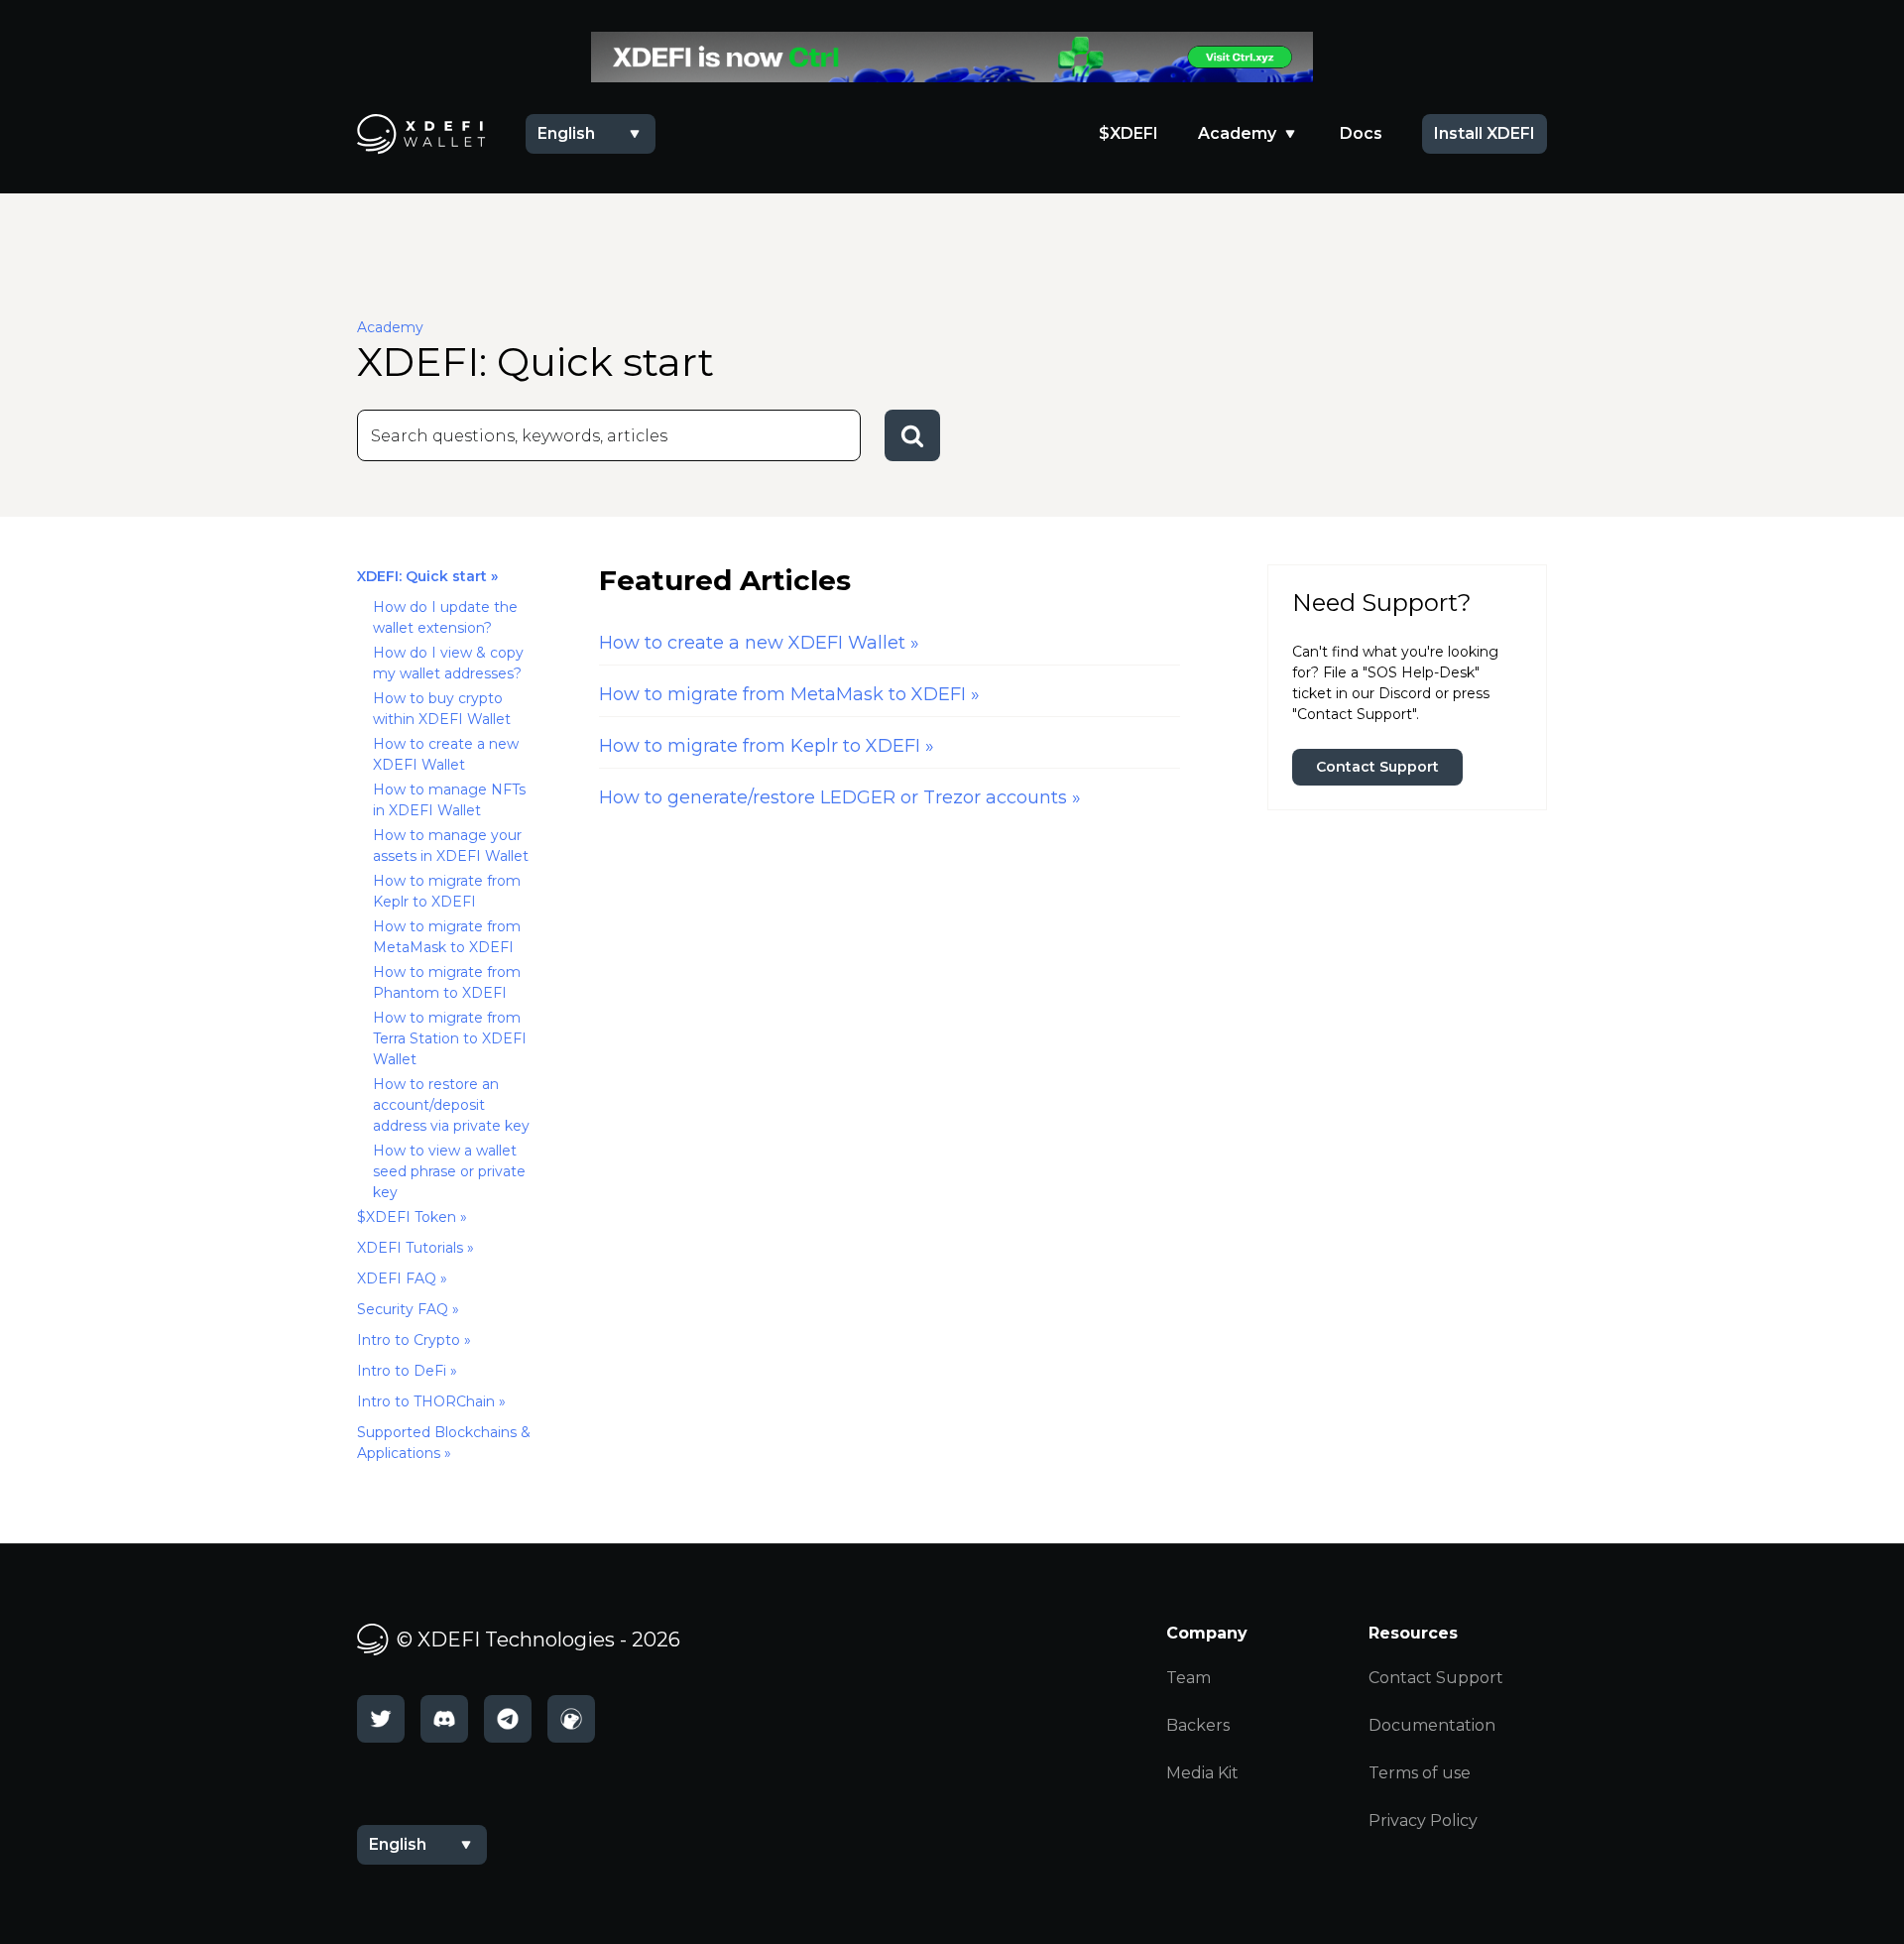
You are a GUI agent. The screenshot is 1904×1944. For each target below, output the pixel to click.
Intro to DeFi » (407, 1371)
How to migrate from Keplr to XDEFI (447, 891)
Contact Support (1377, 767)
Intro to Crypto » (414, 1340)
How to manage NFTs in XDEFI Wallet (449, 800)
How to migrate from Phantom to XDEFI (447, 982)
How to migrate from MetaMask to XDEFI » (789, 694)
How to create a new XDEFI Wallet (446, 754)
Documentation (1432, 1725)
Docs (1361, 133)
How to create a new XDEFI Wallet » (759, 643)
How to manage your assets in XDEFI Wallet (451, 846)
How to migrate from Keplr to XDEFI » (767, 746)
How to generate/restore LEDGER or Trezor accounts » (840, 797)
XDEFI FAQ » (402, 1278)
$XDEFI (1129, 133)
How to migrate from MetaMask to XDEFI (447, 937)
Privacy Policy (1423, 1821)
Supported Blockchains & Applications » (444, 1443)
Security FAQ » (408, 1309)
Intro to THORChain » (431, 1401)
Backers (1198, 1725)
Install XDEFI (1485, 133)
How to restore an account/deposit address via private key (451, 1105)
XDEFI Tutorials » (416, 1248)
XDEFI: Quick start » (427, 576)
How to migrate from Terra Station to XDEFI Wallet (450, 1038)
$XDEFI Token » (412, 1217)
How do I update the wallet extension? (445, 617)
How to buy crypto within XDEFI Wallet (442, 709)
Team (1189, 1678)
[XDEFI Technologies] (421, 134)
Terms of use (1420, 1773)
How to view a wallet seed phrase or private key (449, 1171)
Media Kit (1202, 1773)
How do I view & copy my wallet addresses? (448, 663)
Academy (1237, 133)
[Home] (952, 57)
